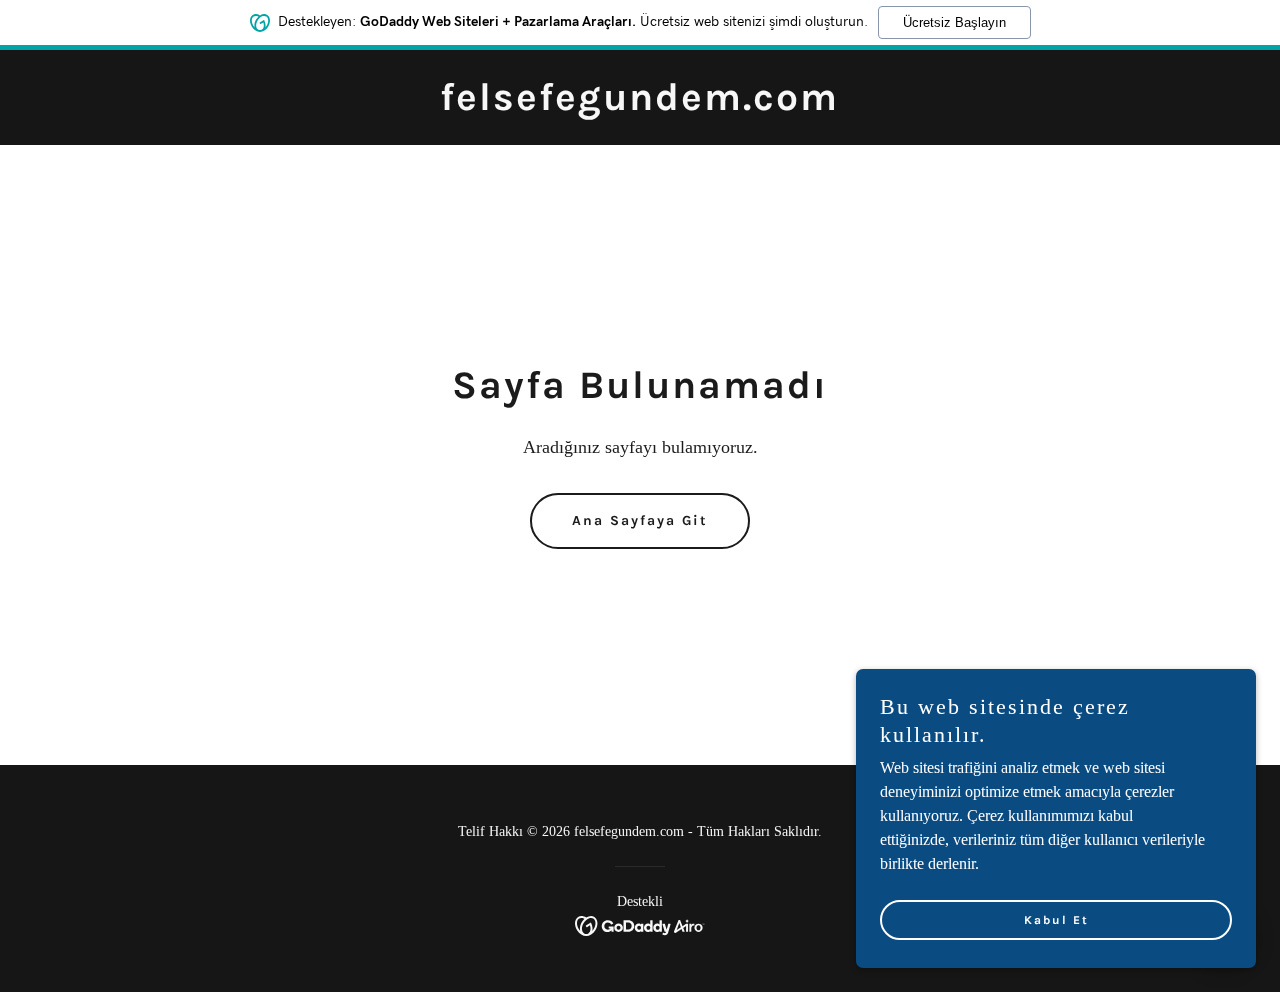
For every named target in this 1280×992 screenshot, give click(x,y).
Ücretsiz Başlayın (954, 22)
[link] (639, 104)
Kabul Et (1056, 920)
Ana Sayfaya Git (640, 520)
